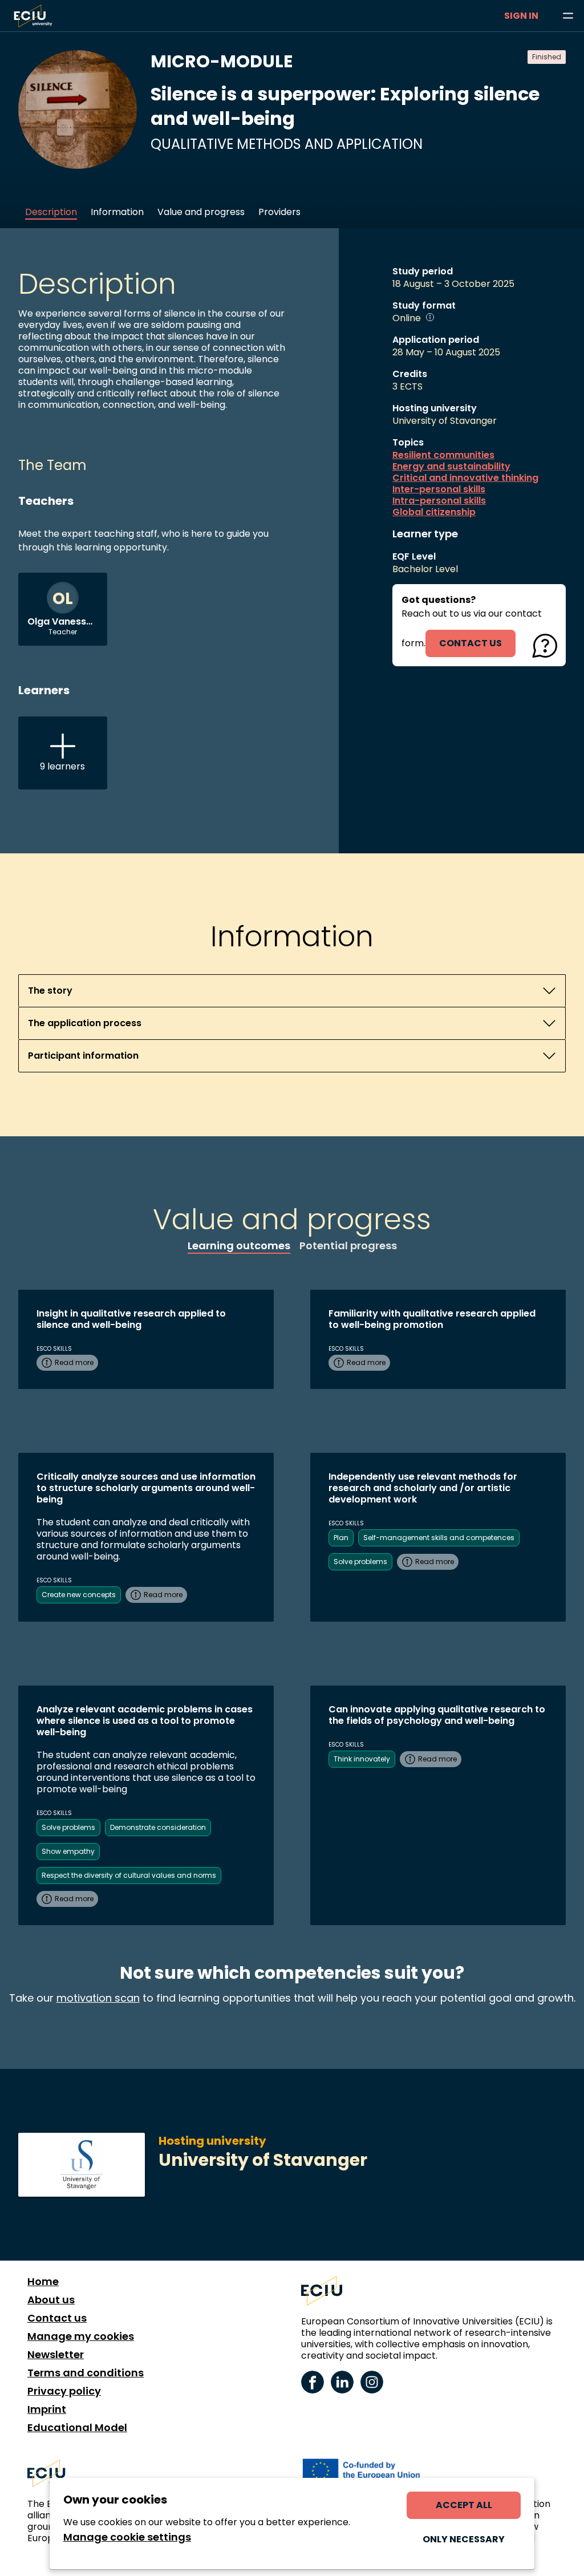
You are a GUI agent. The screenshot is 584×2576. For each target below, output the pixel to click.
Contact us (57, 2318)
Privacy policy (64, 2391)
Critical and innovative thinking (465, 478)
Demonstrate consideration (158, 1827)
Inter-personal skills (439, 489)
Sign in (521, 16)
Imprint (47, 2409)
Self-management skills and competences (439, 1538)
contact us (471, 643)
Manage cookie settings (127, 2537)
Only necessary (464, 2539)
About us (51, 2300)
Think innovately (362, 1759)
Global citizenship (434, 512)
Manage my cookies (81, 2336)
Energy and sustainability (451, 467)
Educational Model (77, 2428)
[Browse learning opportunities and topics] (568, 16)
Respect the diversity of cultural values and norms (129, 1875)
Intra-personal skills (439, 501)
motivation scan (98, 1998)
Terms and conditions (86, 2373)
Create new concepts (79, 1595)
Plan (341, 1538)
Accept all (464, 2505)
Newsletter (56, 2355)
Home (43, 2282)
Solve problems (360, 1562)
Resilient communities (443, 455)
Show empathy (68, 1851)
